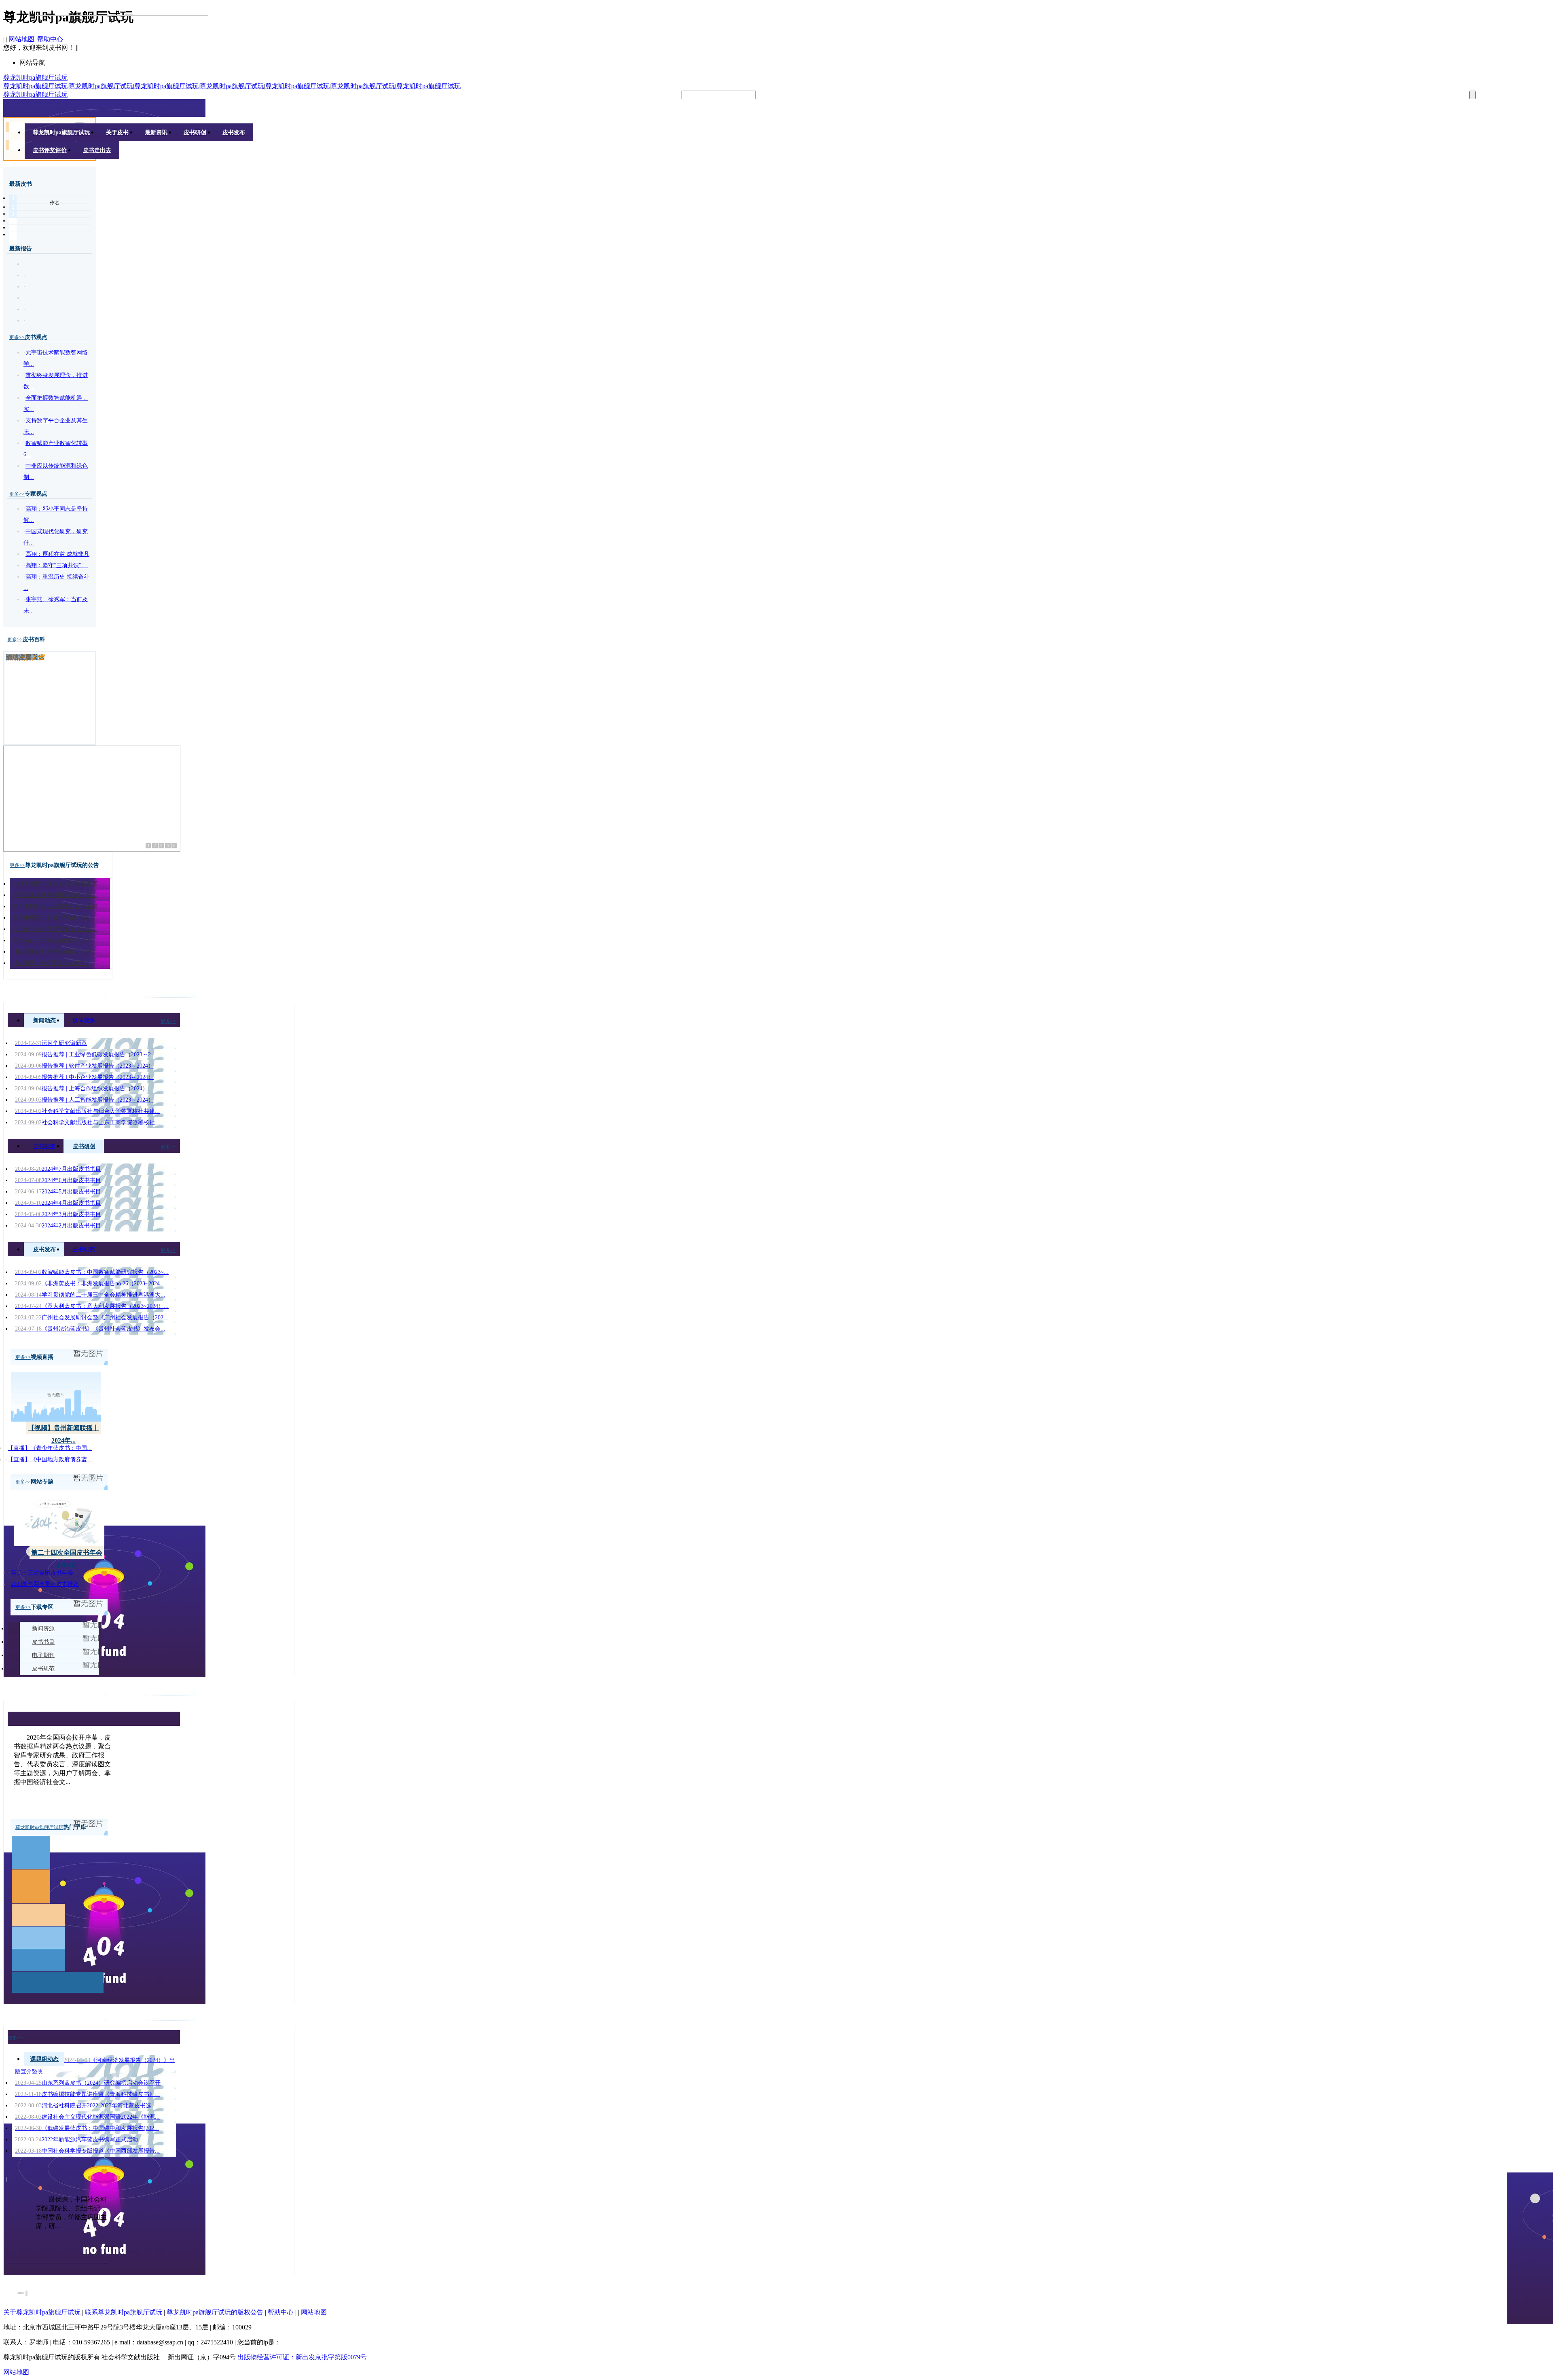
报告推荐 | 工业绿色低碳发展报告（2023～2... (85, 1054)
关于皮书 (117, 132)
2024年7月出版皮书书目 (58, 1169)
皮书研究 (84, 1249)
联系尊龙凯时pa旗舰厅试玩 (124, 2312)
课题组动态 (44, 2059)
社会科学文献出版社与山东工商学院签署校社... (87, 1122)
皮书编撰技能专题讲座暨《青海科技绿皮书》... (87, 2094)
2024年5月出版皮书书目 (58, 1192)
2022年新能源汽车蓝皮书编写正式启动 (76, 2139)
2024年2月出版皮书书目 (58, 1226)
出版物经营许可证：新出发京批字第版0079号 (302, 2357)
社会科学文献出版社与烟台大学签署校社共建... (87, 1111)
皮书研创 (195, 132)
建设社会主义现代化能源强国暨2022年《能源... (87, 2117)
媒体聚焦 (84, 1020)
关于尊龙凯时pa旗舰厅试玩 (42, 2312)
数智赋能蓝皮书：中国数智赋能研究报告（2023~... (92, 1272)
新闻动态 (44, 1020)
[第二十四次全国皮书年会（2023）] (59, 1544)
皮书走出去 (97, 150)
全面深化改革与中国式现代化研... (55, 895)
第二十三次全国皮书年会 (42, 1573)
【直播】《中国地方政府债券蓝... (50, 1459)
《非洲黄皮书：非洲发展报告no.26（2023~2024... (90, 1283)
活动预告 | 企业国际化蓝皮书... (51, 963)
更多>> (17, 337)
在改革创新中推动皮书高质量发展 (55, 884)
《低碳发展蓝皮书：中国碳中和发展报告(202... (87, 2128)
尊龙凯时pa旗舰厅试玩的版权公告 (215, 2312)
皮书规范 (44, 1146)
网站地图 (21, 39)
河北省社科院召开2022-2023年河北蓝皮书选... (86, 2106)
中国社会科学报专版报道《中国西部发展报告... (87, 2151)
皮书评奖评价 (50, 150)
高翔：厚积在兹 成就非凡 (57, 554)
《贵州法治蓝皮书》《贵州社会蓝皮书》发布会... (90, 1329)
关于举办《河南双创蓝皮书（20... (55, 940)
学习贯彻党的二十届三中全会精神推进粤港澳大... (90, 1295)
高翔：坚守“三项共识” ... (57, 565)
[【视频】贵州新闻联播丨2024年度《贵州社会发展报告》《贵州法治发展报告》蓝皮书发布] (56, 1419)
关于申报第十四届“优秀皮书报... (53, 918)
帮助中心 (50, 39)
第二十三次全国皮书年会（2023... (55, 929)
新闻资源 (43, 1629)
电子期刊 (43, 1655)
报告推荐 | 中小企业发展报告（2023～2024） (84, 1077)
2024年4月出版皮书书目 (58, 1203)
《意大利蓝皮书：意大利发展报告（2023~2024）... (92, 1306)
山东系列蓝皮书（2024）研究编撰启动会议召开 (88, 2083)
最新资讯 (156, 132)
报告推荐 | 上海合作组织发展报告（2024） (81, 1088)
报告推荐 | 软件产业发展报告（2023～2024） (84, 1066)
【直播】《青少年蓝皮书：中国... (50, 1448)
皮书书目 (43, 1642)
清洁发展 (19, 657)
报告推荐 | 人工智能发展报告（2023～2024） (84, 1100)
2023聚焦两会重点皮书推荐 (45, 1584)
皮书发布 (234, 132)
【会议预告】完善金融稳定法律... (55, 952)
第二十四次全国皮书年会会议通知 (55, 906)
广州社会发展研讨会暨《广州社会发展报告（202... (92, 1317)
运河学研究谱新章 (51, 1043)
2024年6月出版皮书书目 (58, 1180)
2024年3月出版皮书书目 (58, 1214)
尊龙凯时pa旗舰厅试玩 (35, 77)
